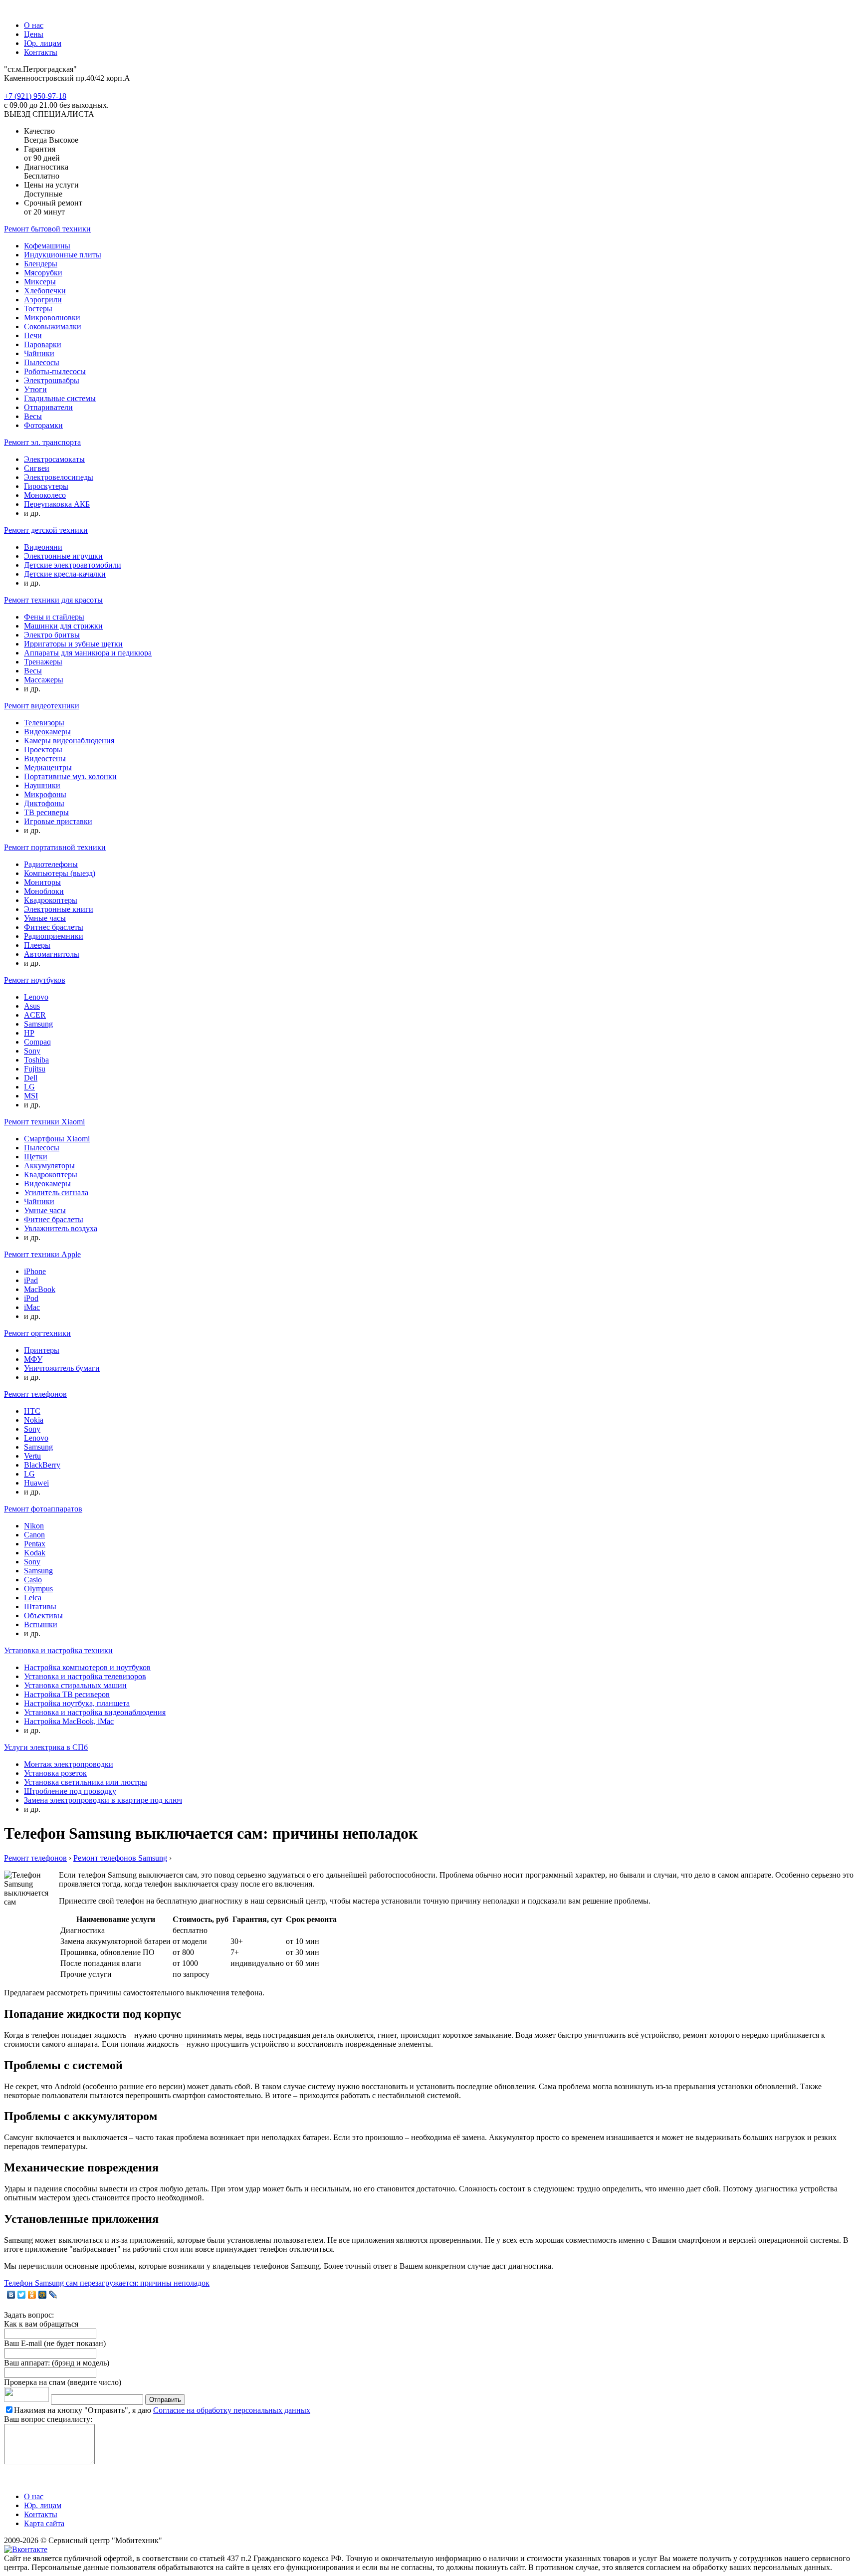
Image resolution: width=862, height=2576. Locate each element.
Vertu (32, 1456)
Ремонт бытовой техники (47, 229)
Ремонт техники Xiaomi (44, 1122)
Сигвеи (37, 468)
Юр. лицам (43, 43)
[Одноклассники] (32, 2295)
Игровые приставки (58, 821)
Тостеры (38, 309)
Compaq (37, 1042)
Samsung (38, 1024)
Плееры (37, 945)
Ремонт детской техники (46, 530)
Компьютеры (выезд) (60, 873)
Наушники (42, 785)
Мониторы (42, 882)
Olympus (38, 1589)
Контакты (41, 52)
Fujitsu (35, 1069)
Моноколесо (45, 495)
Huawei (36, 1483)
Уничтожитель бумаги (62, 1368)
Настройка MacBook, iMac (69, 1721)
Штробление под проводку (70, 1791)
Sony (32, 1051)
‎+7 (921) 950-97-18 (35, 96)
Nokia (34, 1420)
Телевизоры (44, 723)
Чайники (39, 353)
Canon (34, 1535)
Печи (33, 335)
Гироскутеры (46, 486)
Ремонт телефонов (35, 1394)
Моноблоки (44, 891)
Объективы (43, 1615)
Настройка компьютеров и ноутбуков (87, 1667)
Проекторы (43, 750)
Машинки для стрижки (63, 626)
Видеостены (45, 758)
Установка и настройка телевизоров (85, 1676)
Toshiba (36, 1060)
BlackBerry (42, 1465)
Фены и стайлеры (54, 617)
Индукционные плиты (63, 255)
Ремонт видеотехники (42, 706)
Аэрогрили (43, 300)
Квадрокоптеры (51, 900)
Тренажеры (43, 662)
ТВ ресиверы (46, 812)
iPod (31, 1298)
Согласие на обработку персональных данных (232, 2410)
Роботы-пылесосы (55, 371)
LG (29, 1087)
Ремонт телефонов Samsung (120, 1858)
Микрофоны (45, 794)
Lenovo (36, 997)
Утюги (35, 389)
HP (29, 1033)
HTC (32, 1411)
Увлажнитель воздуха (61, 1228)
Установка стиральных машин (75, 1685)
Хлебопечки (45, 291)
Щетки (36, 1157)
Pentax (35, 1544)
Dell (31, 1078)
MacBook (40, 1289)
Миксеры (40, 282)
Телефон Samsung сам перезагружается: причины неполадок (107, 2283)
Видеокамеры (47, 732)
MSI (31, 1096)
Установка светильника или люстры (86, 1782)
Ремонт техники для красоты (53, 600)
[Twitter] (22, 2295)
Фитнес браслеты (54, 927)
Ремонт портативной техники (55, 847)
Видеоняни (43, 547)
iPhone (35, 1271)
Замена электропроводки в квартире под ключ (103, 1800)
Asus (32, 1006)
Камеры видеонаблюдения (69, 741)
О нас (34, 25)
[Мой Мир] (43, 2295)
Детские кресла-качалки (65, 574)
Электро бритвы (52, 635)
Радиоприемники (54, 936)
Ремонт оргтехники (37, 1333)
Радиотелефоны (51, 864)
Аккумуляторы (49, 1166)
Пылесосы (42, 362)
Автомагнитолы (52, 954)
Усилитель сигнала (56, 1192)
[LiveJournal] (53, 2295)
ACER (35, 1015)
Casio (33, 1580)
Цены (34, 34)
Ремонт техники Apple (42, 1254)
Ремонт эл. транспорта (42, 442)
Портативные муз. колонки (70, 776)
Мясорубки (43, 273)
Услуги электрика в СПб (46, 1747)
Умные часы (45, 918)
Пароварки (43, 344)
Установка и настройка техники (58, 1650)
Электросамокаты (54, 459)
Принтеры (42, 1350)
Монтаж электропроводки (69, 1764)
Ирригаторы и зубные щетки (73, 644)
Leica (33, 1598)
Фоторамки (43, 425)
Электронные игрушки (63, 556)
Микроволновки (52, 318)
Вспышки (41, 1624)
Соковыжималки (53, 326)
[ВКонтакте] (11, 2295)
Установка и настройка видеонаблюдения (95, 1712)
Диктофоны (44, 803)
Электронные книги (59, 909)
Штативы (40, 1607)
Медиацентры (48, 767)
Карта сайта (44, 2523)
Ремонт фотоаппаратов (43, 1509)
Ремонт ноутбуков (35, 980)
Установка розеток (55, 1773)
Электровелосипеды (59, 477)
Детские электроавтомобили (73, 565)
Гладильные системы (60, 398)
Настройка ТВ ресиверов (67, 1694)
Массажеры (44, 680)
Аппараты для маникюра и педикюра (88, 653)
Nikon (34, 1526)
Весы (33, 416)
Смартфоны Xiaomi (57, 1139)
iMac (32, 1307)
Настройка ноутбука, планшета (77, 1703)
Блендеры (41, 264)
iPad (31, 1280)
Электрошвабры (52, 380)
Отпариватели (48, 407)
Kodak (35, 1553)
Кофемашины (47, 246)
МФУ (33, 1359)
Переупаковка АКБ (57, 504)
